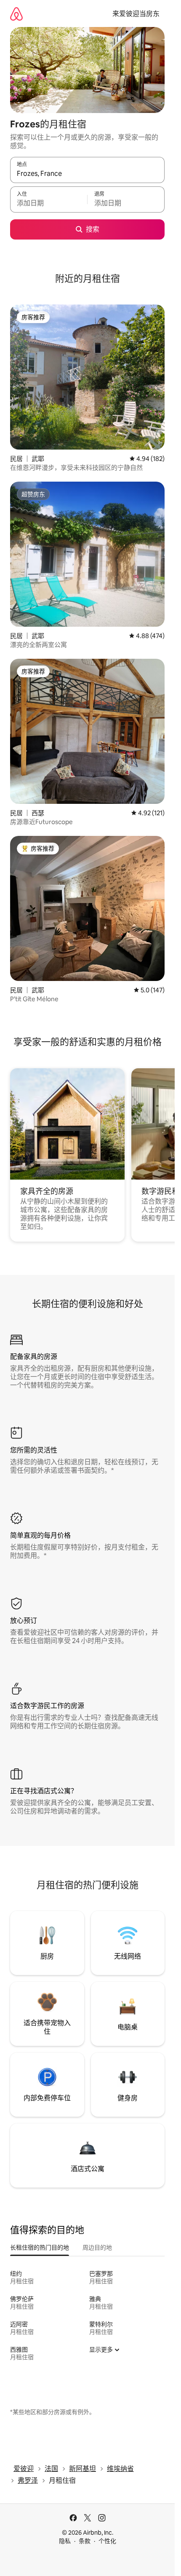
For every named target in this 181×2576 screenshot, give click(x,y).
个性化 (107, 2541)
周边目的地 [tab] (97, 2247)
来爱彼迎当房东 (136, 14)
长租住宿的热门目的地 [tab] (40, 2247)
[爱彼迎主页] (16, 14)
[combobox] (87, 174)
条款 (85, 2541)
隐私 (65, 2541)
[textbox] (49, 203)
